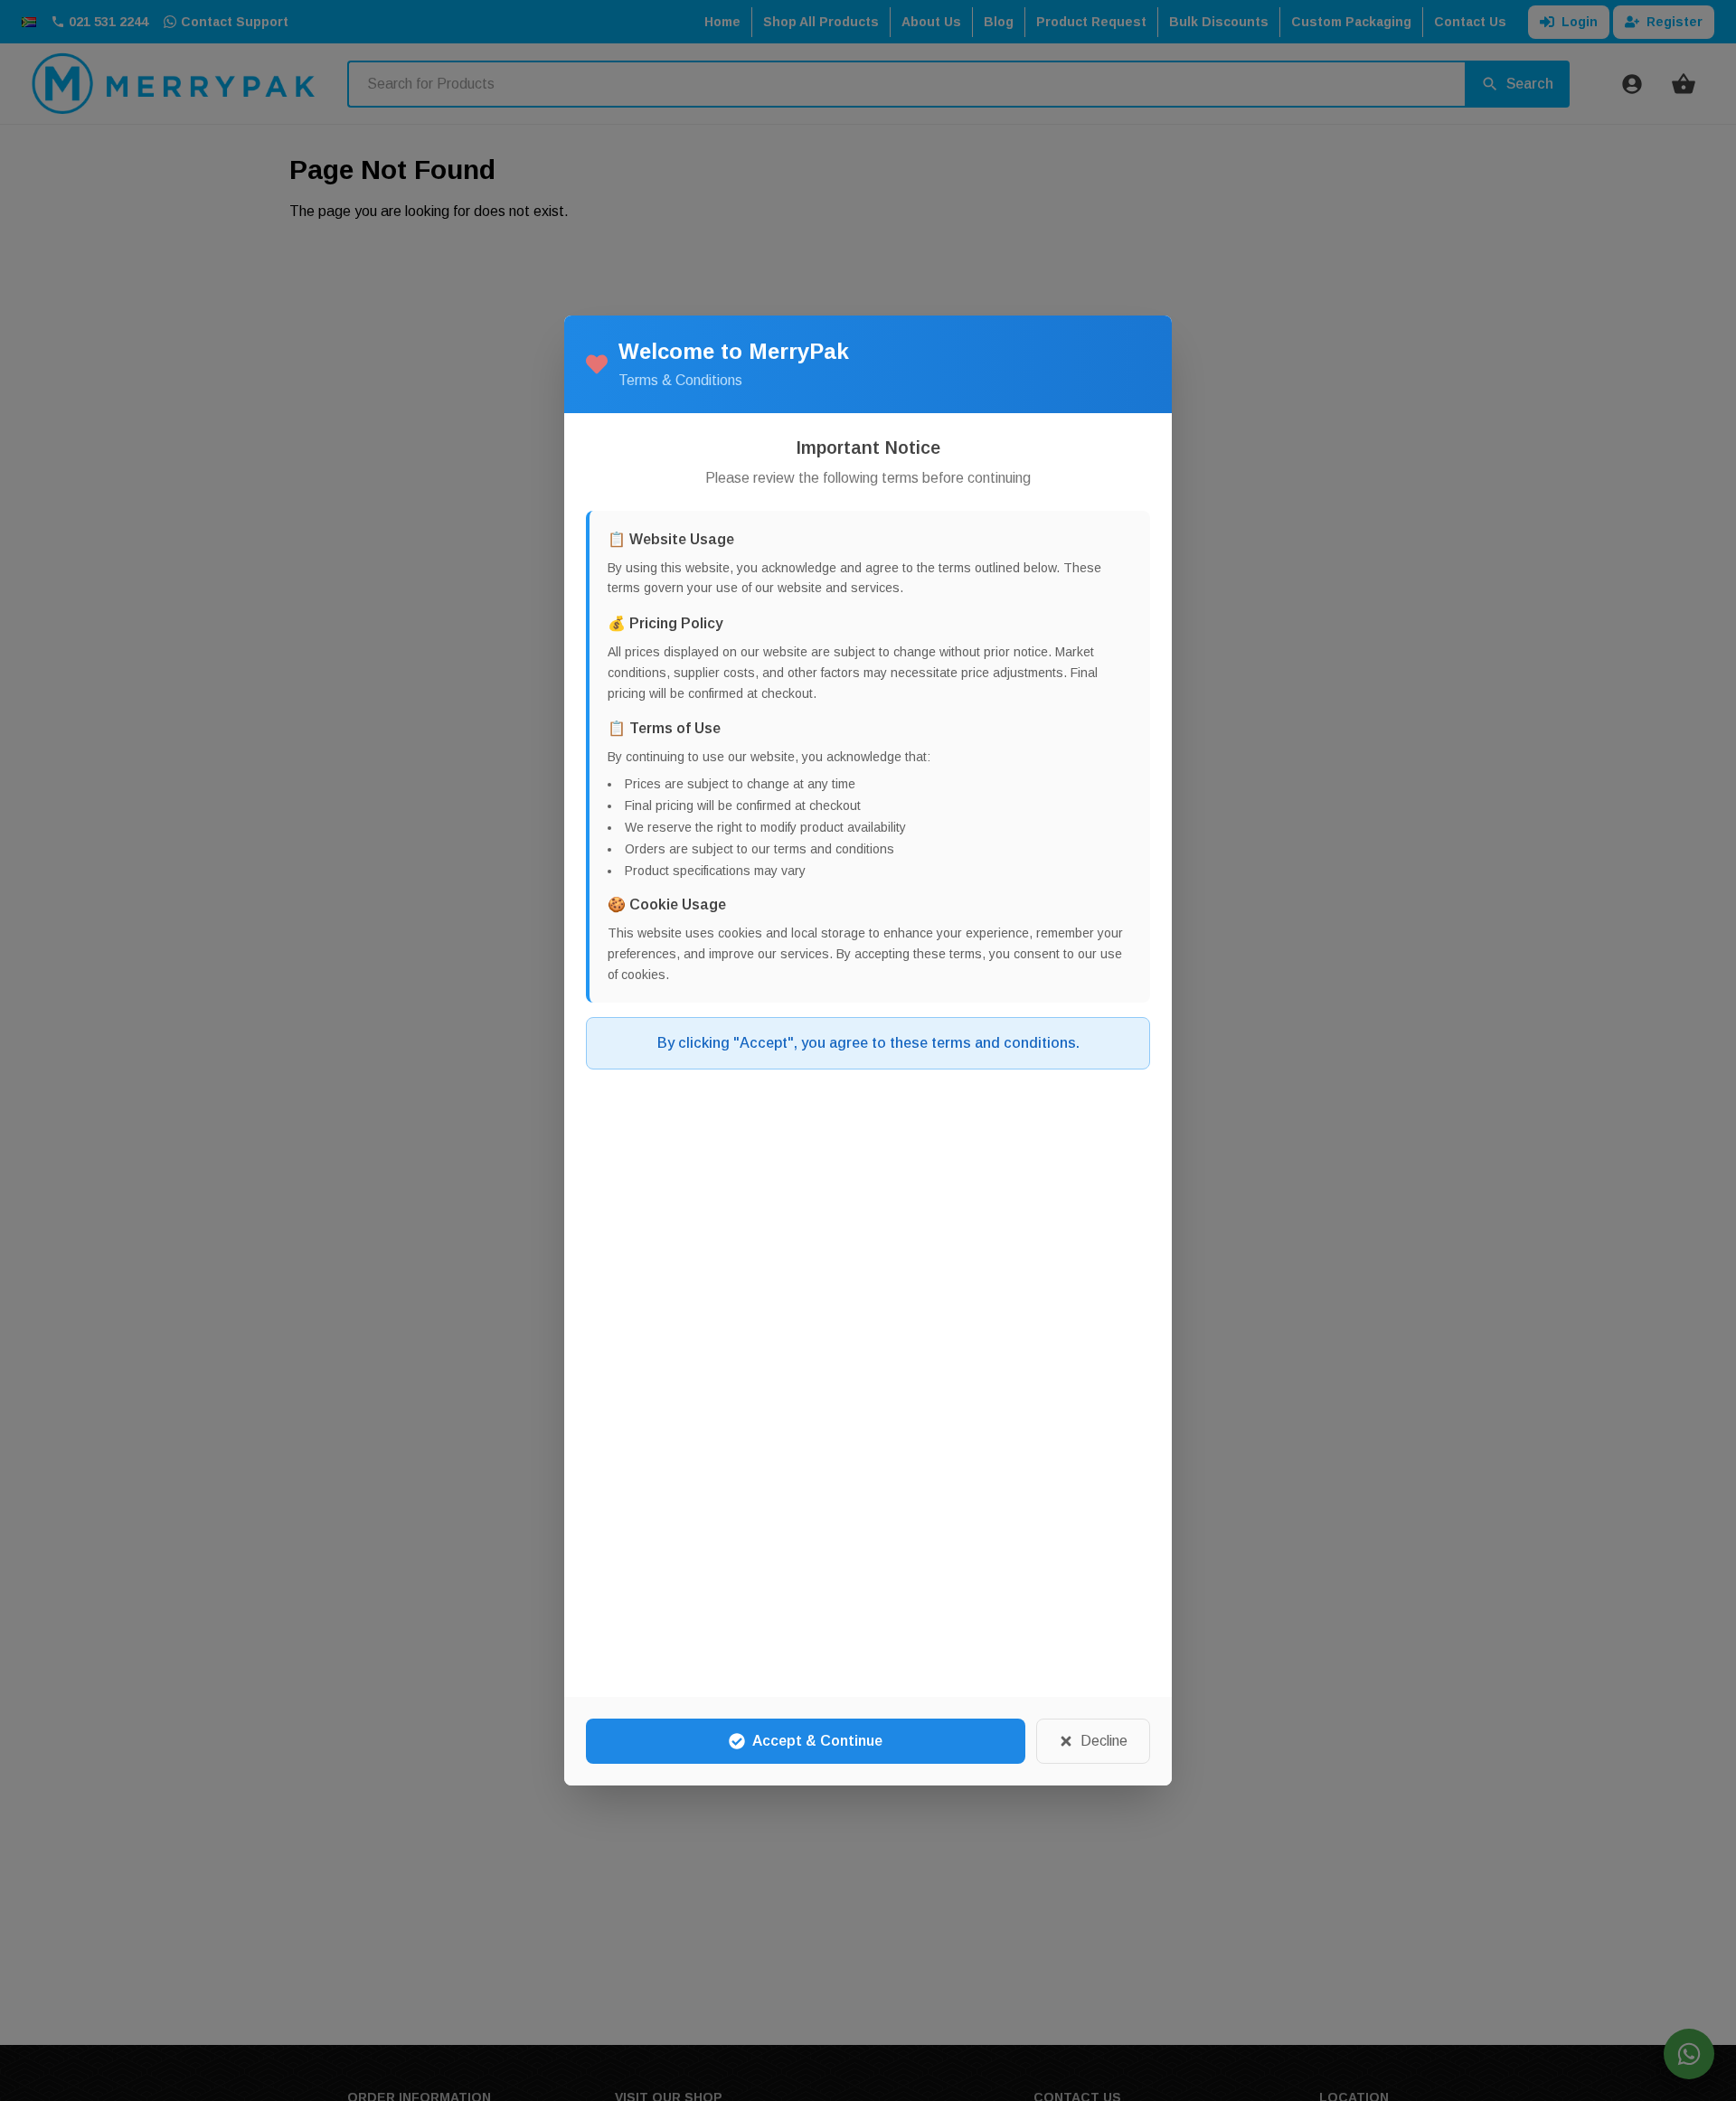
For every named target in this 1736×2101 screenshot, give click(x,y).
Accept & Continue (817, 1741)
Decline (1104, 1741)
